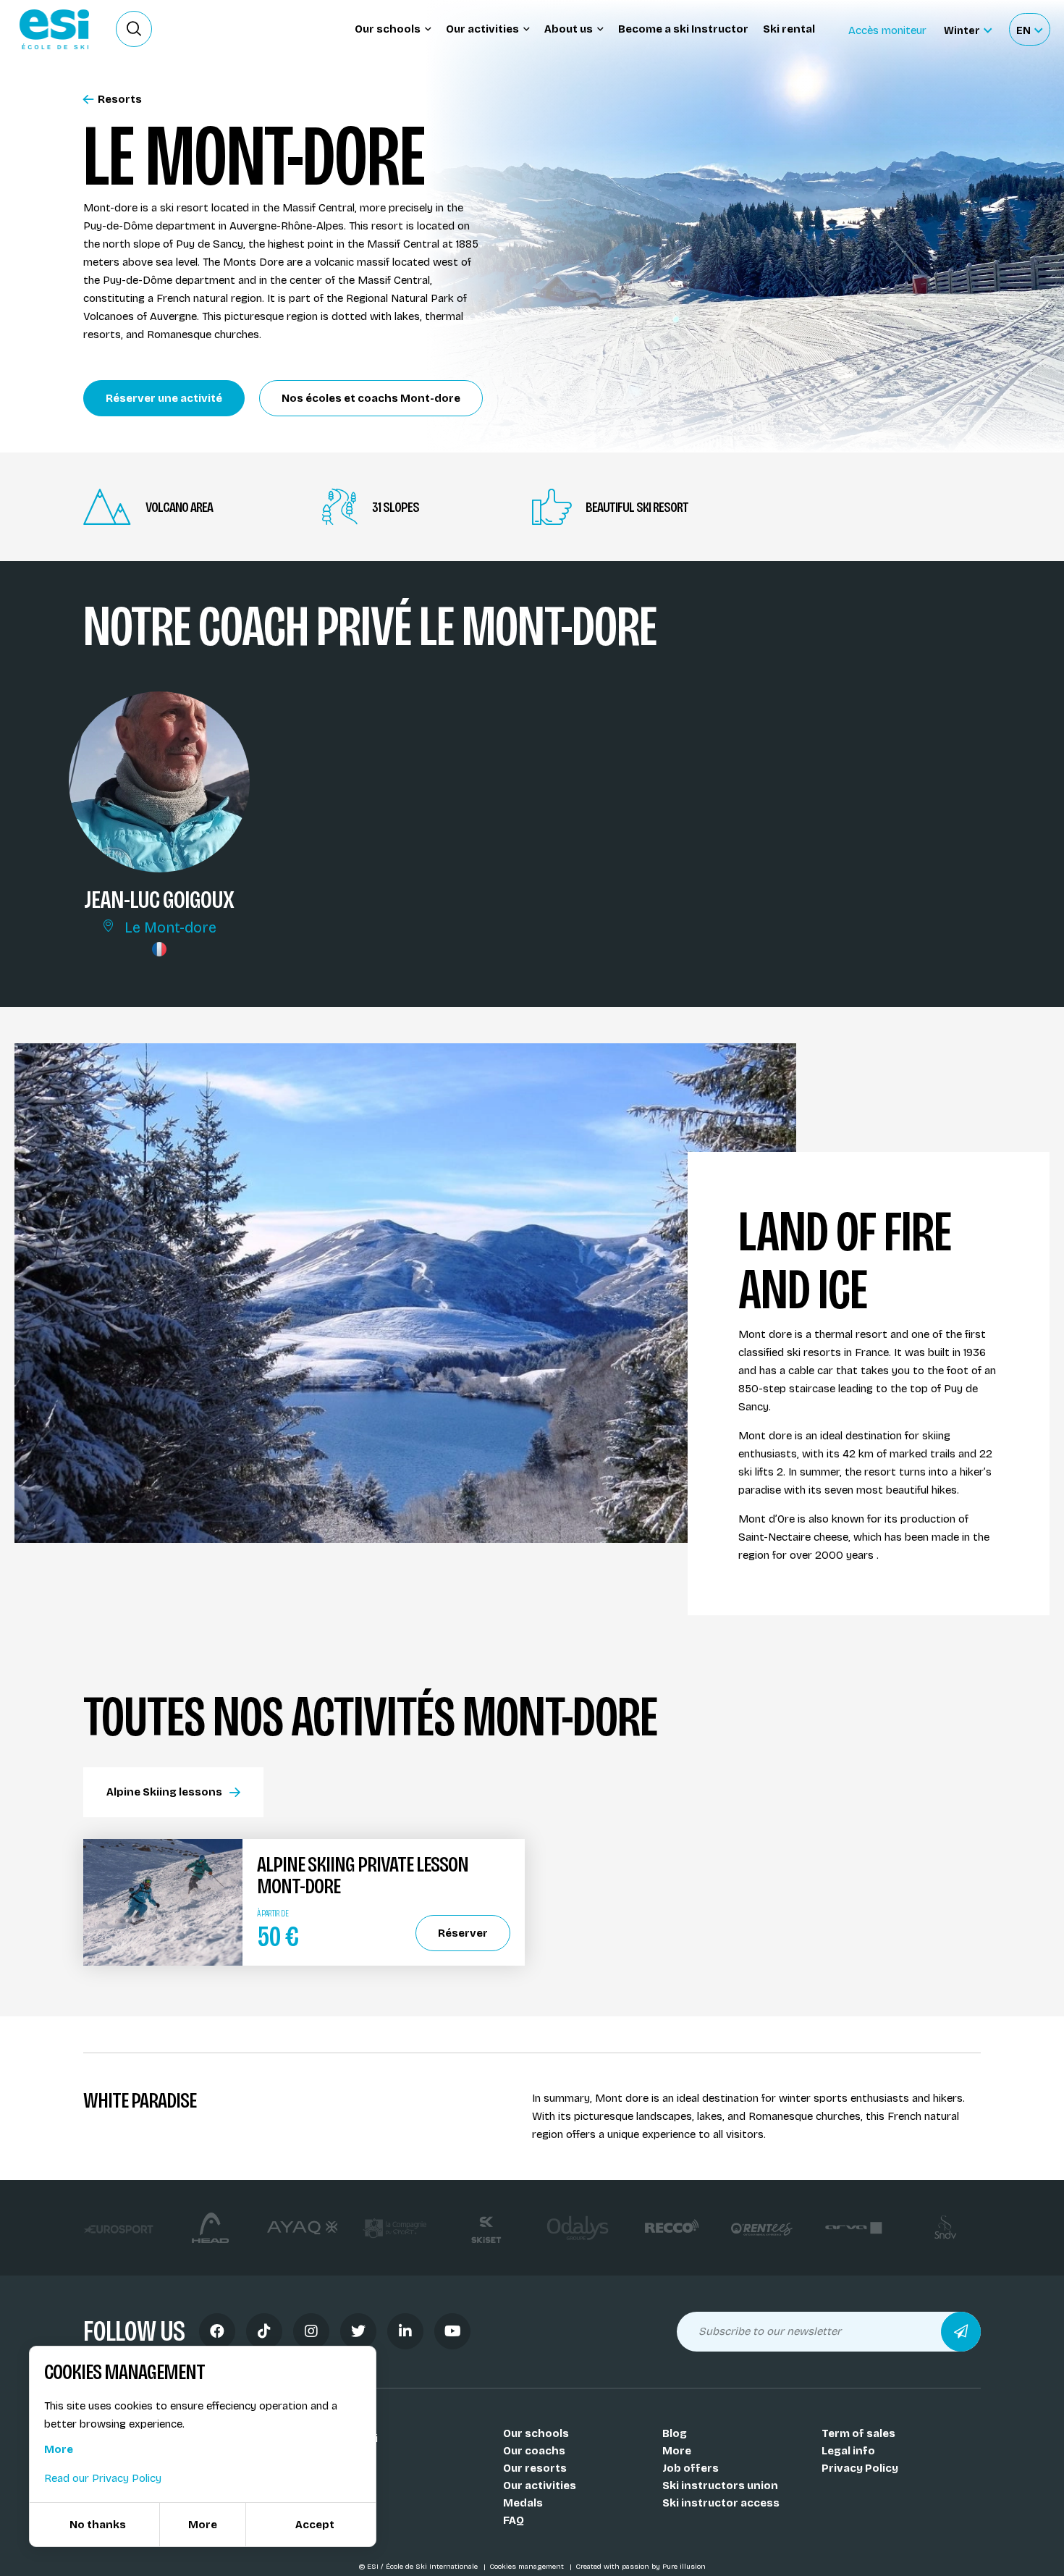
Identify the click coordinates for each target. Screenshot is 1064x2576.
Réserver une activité (164, 398)
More (677, 2451)
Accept (315, 2525)
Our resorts (535, 2468)
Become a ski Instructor (683, 29)
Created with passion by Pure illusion (641, 2567)
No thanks (98, 2525)
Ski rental (789, 29)
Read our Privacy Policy (103, 2478)
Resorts (120, 100)
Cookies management (528, 2567)
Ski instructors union (720, 2485)
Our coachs (534, 2451)
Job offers (691, 2468)
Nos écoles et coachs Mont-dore (371, 398)
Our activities (540, 2485)
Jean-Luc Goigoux (159, 899)
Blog (675, 2433)
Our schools (536, 2433)
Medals (523, 2503)
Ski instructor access (721, 2503)
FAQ (514, 2520)
